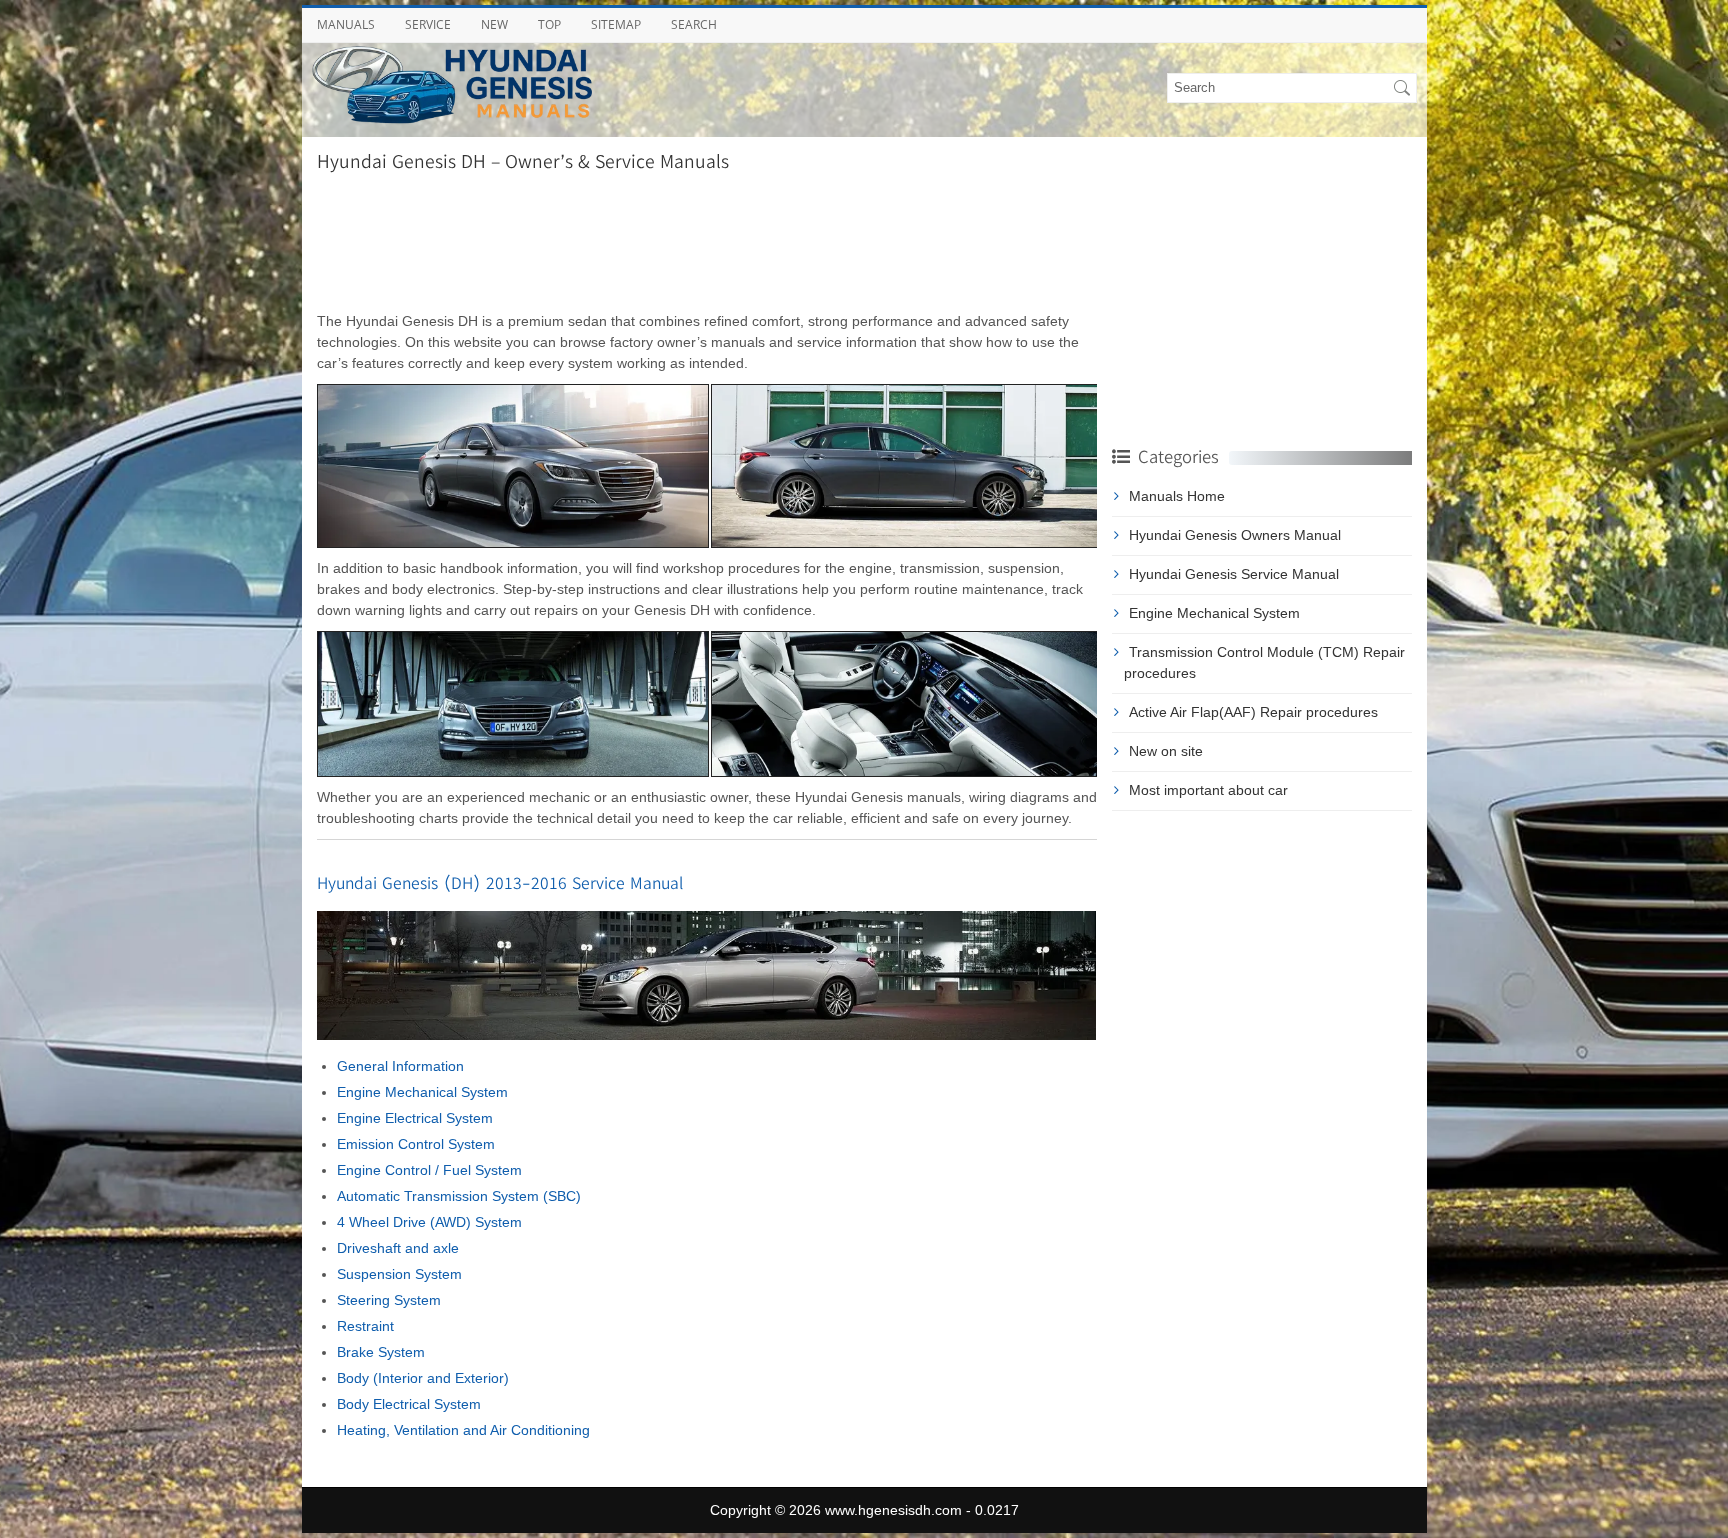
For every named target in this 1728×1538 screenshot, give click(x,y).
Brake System (381, 1352)
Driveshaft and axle (398, 1248)
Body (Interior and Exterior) (423, 1378)
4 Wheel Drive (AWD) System (429, 1222)
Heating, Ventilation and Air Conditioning (463, 1430)
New (494, 24)
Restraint (365, 1326)
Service (428, 24)
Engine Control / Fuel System (429, 1170)
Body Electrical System (409, 1404)
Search (694, 24)
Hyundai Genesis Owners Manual (1235, 535)
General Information (400, 1066)
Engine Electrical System (415, 1118)
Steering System (389, 1300)
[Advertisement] (707, 241)
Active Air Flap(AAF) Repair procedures (1253, 712)
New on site (1166, 751)
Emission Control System (416, 1144)
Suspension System (399, 1274)
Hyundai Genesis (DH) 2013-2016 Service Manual (500, 882)
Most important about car (1208, 790)
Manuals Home (1177, 496)
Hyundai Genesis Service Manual (1234, 574)
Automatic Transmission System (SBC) (459, 1196)
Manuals (346, 24)
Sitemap (616, 24)
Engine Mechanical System (422, 1092)
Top (549, 24)
